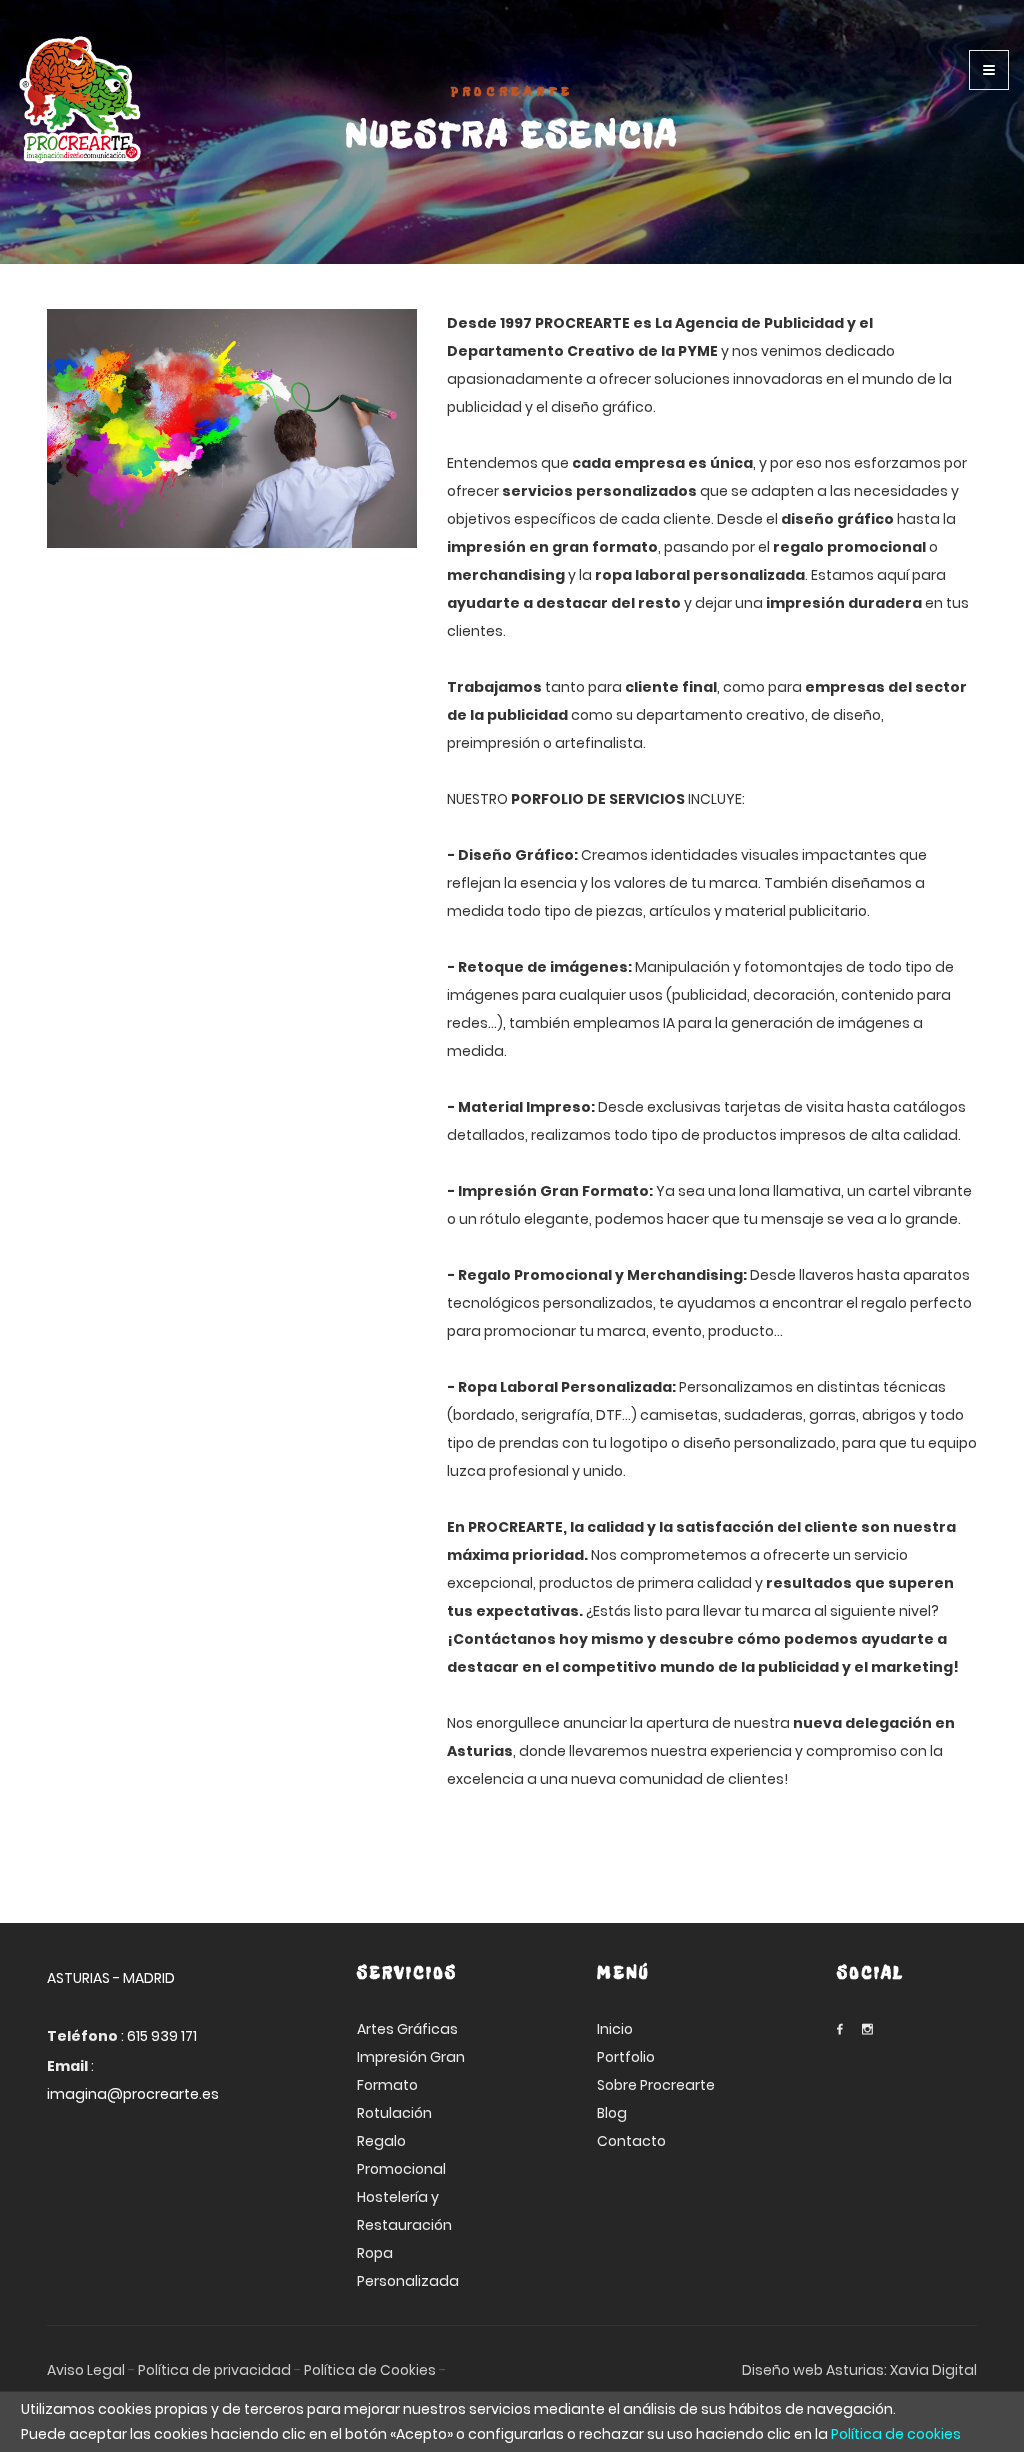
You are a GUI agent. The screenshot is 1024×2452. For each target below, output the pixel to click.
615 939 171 (162, 2036)
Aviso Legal (86, 2370)
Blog (612, 2113)
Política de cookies (896, 2434)
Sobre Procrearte (656, 2085)
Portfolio (626, 2057)
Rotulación (394, 2113)
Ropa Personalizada (408, 2267)
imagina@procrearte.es (133, 2094)
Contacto (631, 2141)
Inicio (615, 2029)
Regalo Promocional (401, 2155)
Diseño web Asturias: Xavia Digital (859, 2370)
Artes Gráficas (407, 2029)
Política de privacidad (214, 2370)
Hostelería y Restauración (404, 2211)
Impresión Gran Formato (411, 2071)
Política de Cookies (370, 2370)
